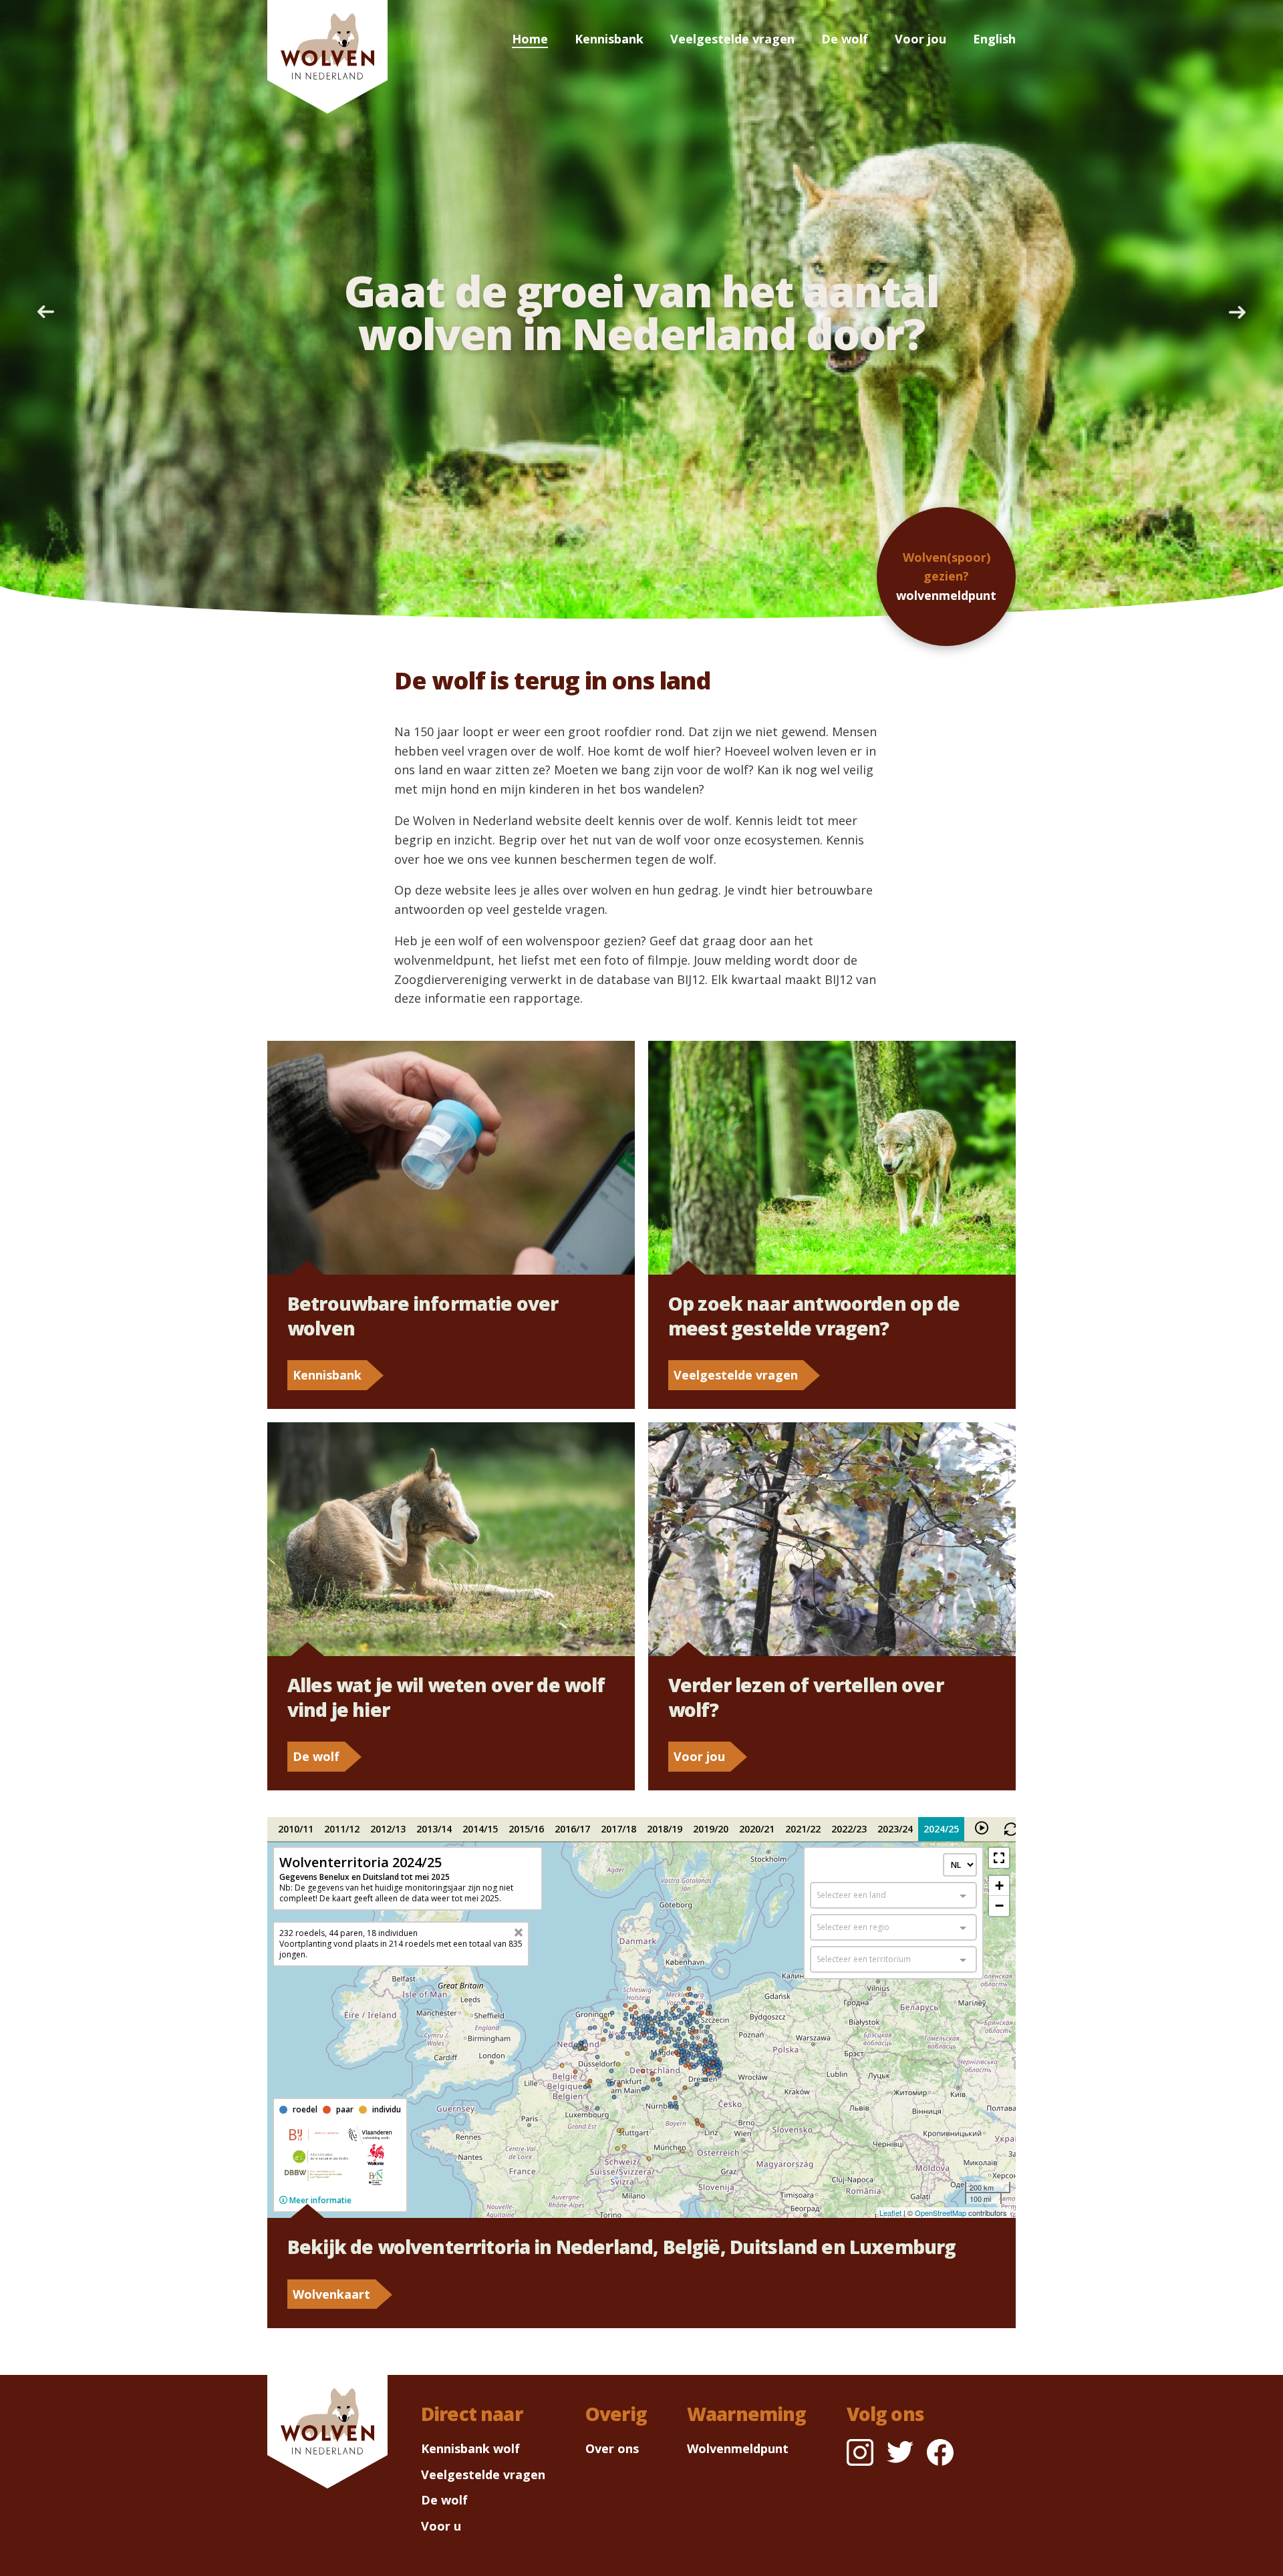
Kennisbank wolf (470, 2448)
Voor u (441, 2526)
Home (530, 39)
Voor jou (920, 39)
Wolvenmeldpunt (738, 2448)
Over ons (612, 2448)
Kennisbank (609, 39)
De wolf (845, 39)
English (994, 39)
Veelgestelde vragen (732, 39)
